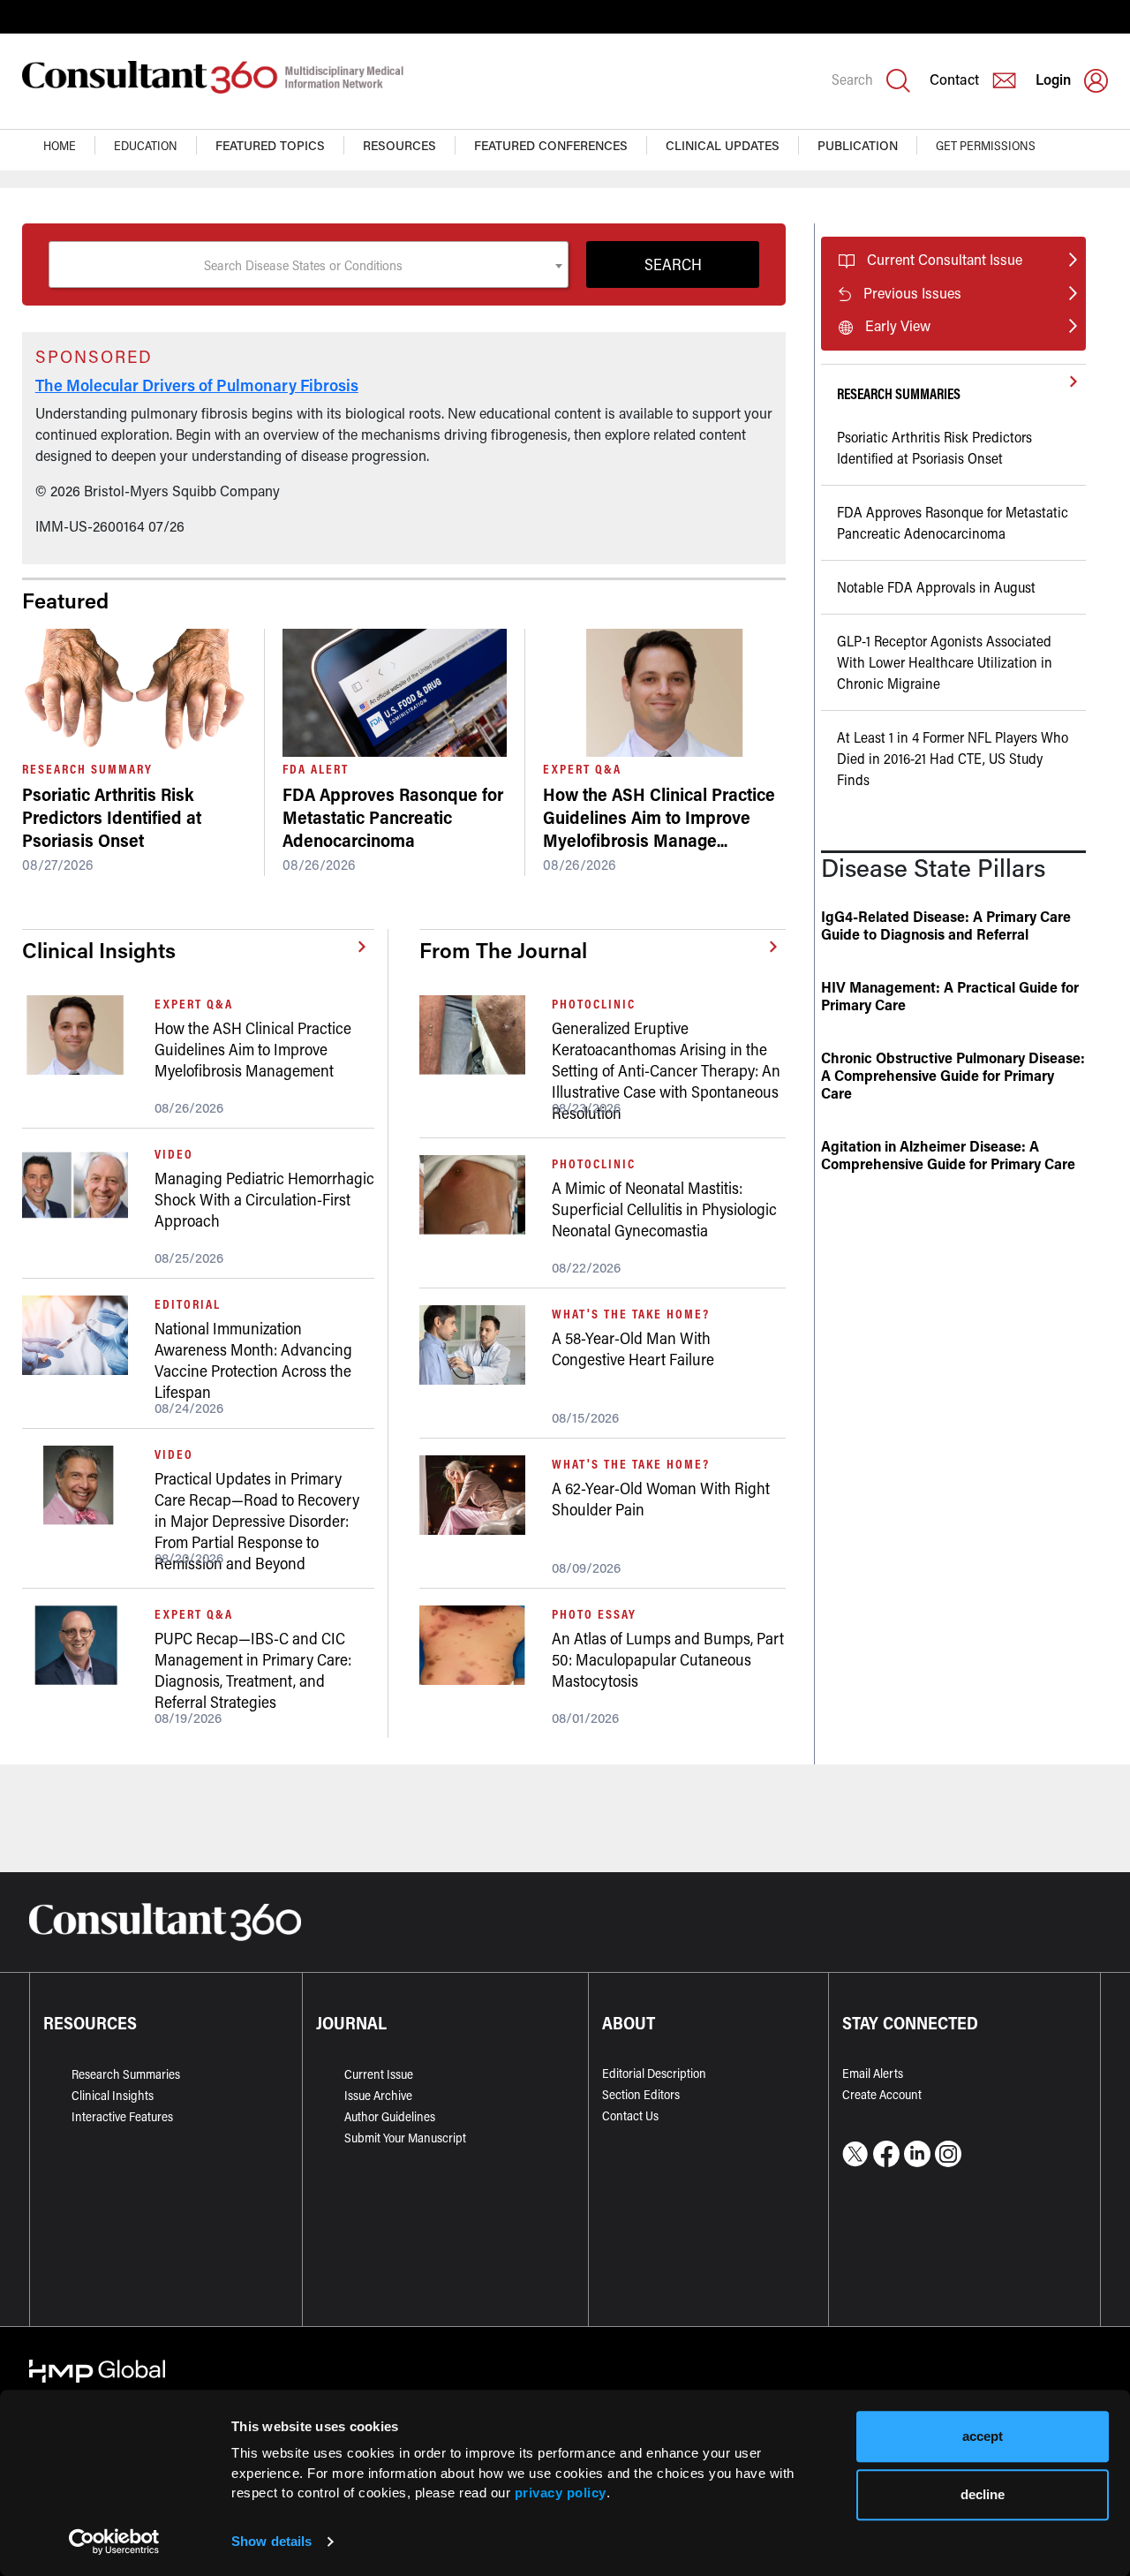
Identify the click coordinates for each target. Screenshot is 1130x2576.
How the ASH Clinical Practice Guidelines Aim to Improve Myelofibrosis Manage (659, 817)
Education (146, 145)
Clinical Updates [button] (723, 145)
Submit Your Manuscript (405, 2138)
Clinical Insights (113, 2095)
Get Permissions (986, 145)
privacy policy (561, 2493)
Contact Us (630, 2115)
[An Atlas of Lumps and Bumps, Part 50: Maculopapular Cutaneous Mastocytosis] (479, 1645)
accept (983, 2436)
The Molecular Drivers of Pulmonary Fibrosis (197, 385)
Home (60, 145)
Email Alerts (873, 2073)
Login (1053, 79)
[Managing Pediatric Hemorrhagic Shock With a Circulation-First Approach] (82, 1185)
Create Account (882, 2094)
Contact (954, 79)
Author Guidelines (390, 2116)
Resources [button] (399, 145)
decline (983, 2494)
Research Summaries (126, 2074)
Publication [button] (858, 145)
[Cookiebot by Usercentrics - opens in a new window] (114, 2542)
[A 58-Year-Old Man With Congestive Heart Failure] (479, 1345)
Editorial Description (654, 2073)
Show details (271, 2541)
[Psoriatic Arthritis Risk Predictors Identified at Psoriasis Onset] (134, 693)
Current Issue (379, 2074)
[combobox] (309, 264)
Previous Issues (912, 293)
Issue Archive (378, 2095)
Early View (898, 325)
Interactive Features (122, 2116)
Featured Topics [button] (270, 145)
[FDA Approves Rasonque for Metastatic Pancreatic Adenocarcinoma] (395, 693)
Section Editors (641, 2094)
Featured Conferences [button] (551, 145)
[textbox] (309, 265)
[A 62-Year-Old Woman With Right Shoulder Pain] (479, 1495)
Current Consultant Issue (945, 259)
